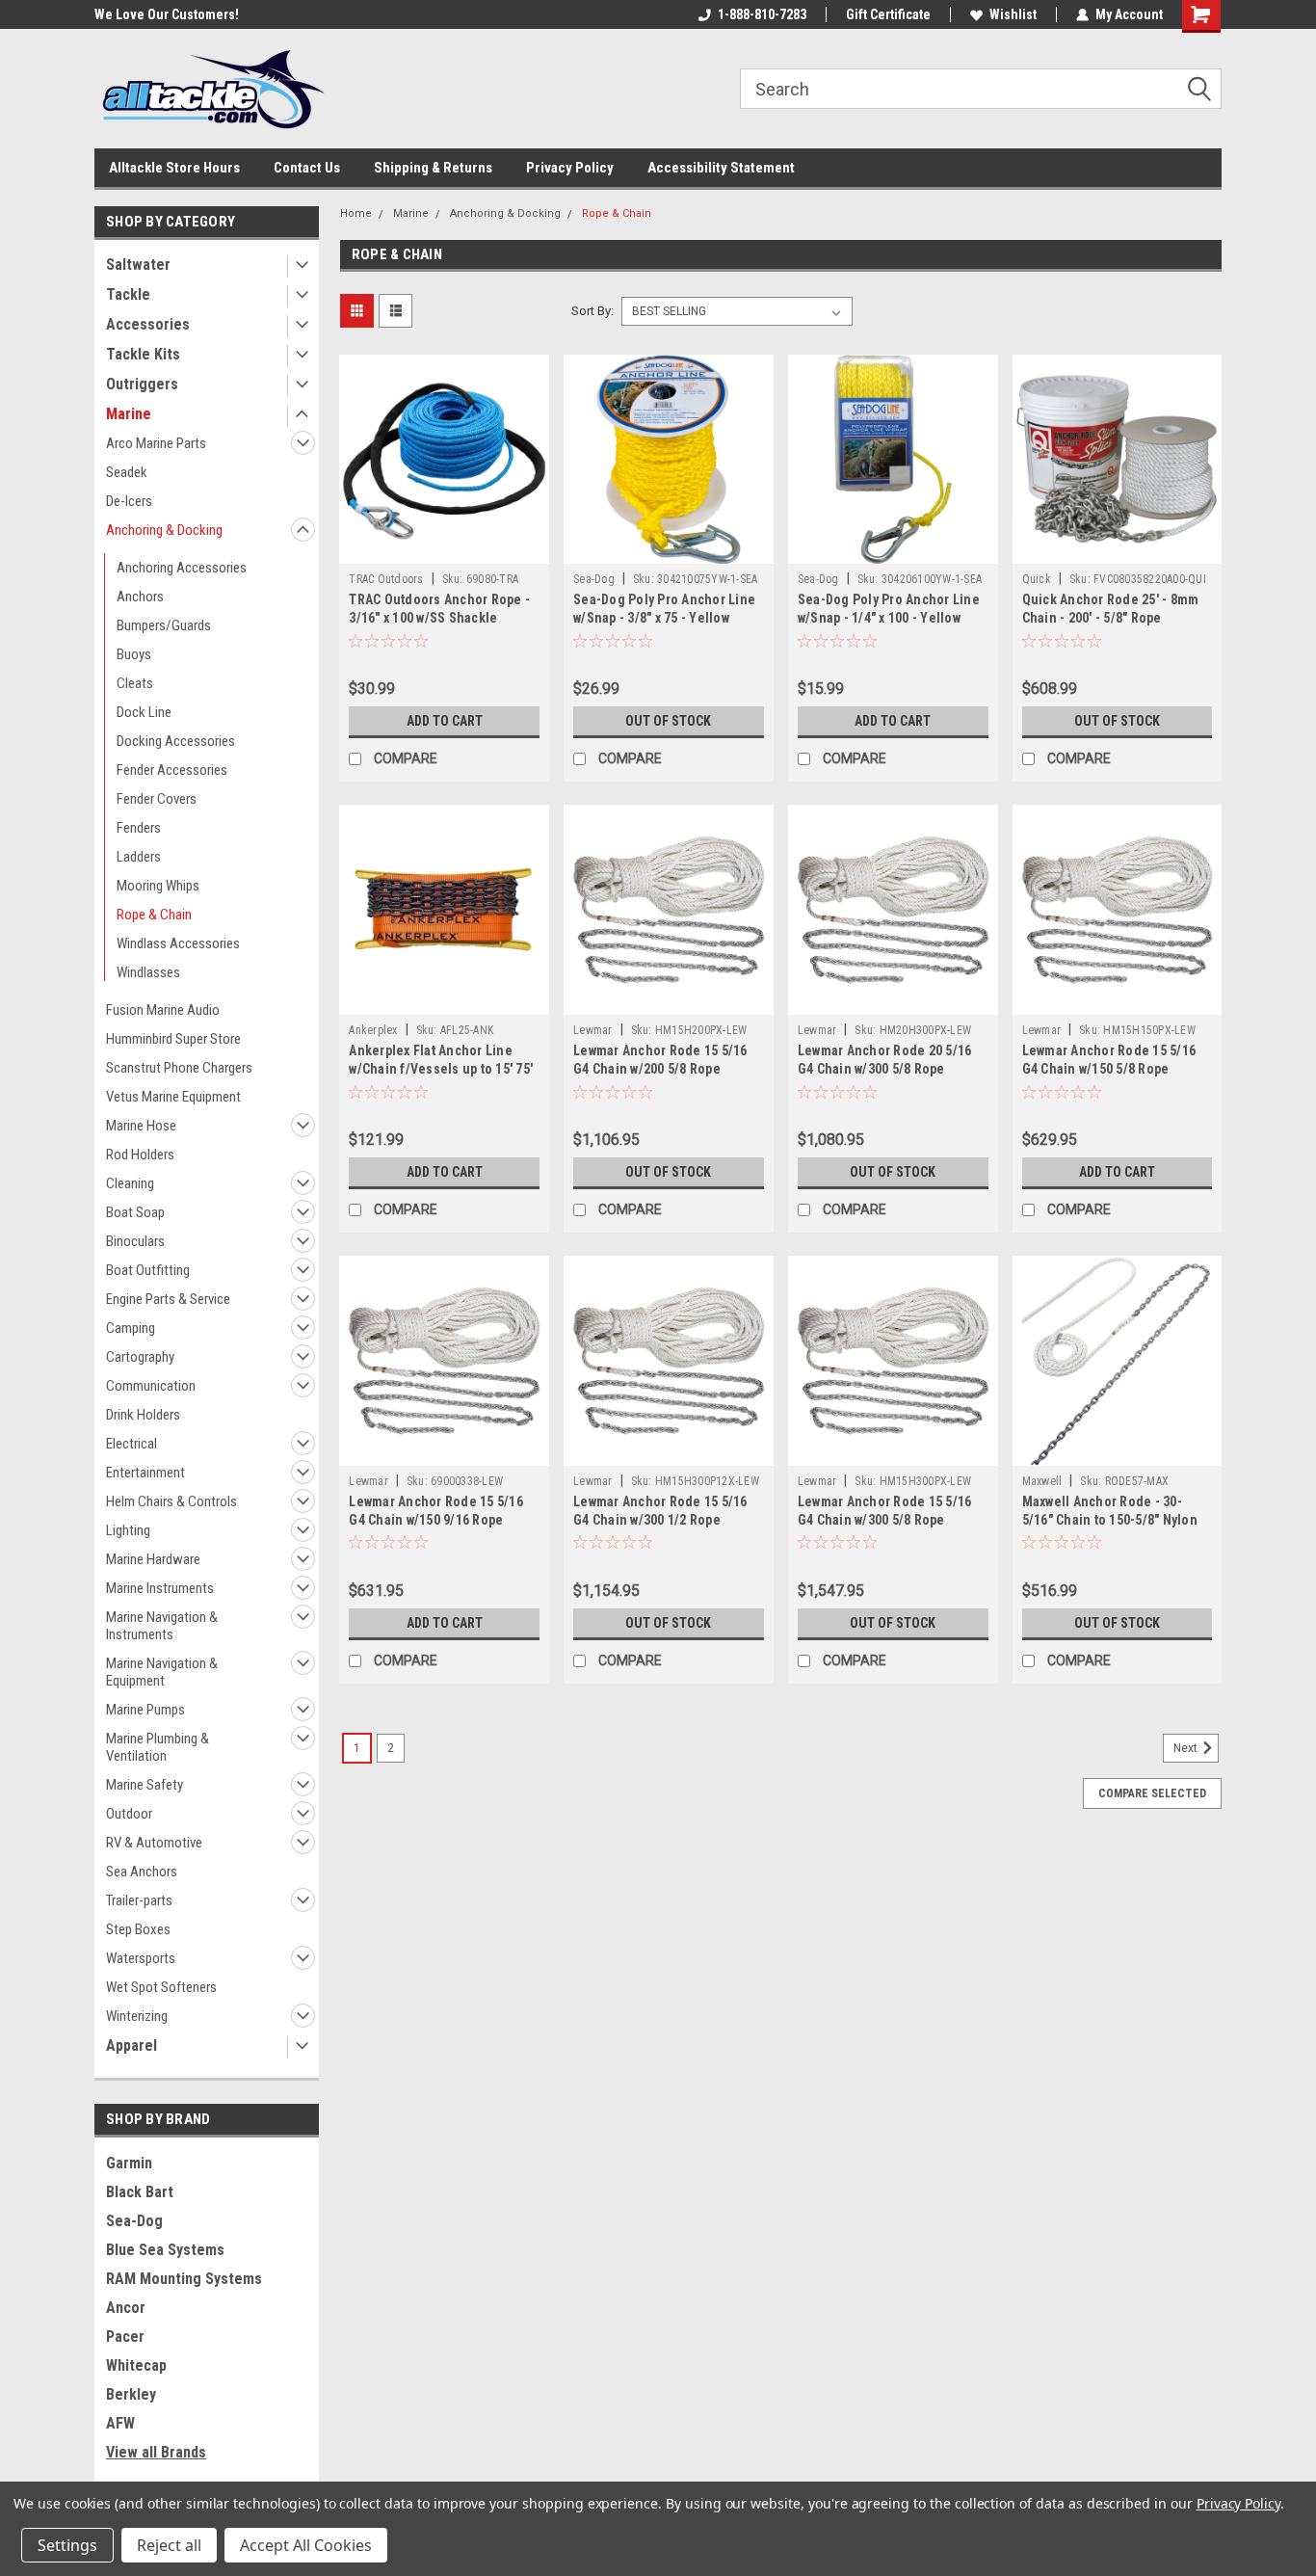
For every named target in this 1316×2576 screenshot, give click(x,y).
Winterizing (137, 2016)
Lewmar (593, 1030)
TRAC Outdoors (386, 579)
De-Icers (129, 501)
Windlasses (148, 972)
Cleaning (130, 1183)
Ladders (139, 857)
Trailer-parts (139, 1900)
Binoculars (135, 1241)
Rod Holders (140, 1155)
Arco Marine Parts (156, 443)
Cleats (135, 683)
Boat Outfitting (148, 1270)
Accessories (148, 324)
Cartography (140, 1357)
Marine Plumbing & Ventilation (158, 1747)
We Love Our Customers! (167, 14)
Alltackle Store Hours (174, 168)
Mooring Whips (158, 886)
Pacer (125, 2337)
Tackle (128, 294)
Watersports (141, 1958)
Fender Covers (157, 799)
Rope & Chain (154, 915)
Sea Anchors (142, 1872)
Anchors (140, 597)
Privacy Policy (570, 168)
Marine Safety (145, 1785)
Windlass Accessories (178, 943)
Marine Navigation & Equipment (162, 1672)
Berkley (131, 2394)
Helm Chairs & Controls (171, 1501)
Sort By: (592, 311)
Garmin (129, 2163)
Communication (151, 1386)
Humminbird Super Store (173, 1039)
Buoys (134, 654)
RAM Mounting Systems (184, 2279)
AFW (120, 2423)
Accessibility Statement (721, 168)
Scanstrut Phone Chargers (179, 1068)
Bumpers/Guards (164, 625)
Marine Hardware (153, 1559)
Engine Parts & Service (168, 1299)
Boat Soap (135, 1212)
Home (356, 213)
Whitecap (136, 2365)
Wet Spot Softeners (161, 1987)
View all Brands (156, 2452)
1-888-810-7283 (762, 14)
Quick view (444, 549)
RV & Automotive (154, 1843)
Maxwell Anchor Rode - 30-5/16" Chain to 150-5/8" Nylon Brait (1110, 1520)
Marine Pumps (145, 1710)
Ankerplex (373, 1030)
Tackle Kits (143, 354)
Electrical (132, 1444)
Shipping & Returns (433, 168)
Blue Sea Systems (165, 2250)
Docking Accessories (176, 741)
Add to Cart (445, 721)
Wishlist (1013, 14)
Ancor (126, 2308)
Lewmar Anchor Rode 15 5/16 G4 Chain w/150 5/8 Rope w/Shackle (1109, 1069)
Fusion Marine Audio (163, 1010)
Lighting (128, 1530)
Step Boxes (138, 1929)
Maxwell (1042, 1481)
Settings (67, 2545)
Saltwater (138, 265)
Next (1187, 1748)
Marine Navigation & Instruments (162, 1626)
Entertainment (145, 1473)
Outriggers (142, 384)
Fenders (139, 828)
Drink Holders (143, 1415)
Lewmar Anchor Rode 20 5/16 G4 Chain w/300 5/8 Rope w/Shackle (885, 1069)
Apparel (132, 2045)
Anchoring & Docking (164, 530)
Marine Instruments (160, 1588)
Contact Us (307, 168)
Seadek (127, 472)
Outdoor (129, 1814)
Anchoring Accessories (182, 568)
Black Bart (140, 2192)
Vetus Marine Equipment (173, 1097)
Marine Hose (141, 1126)
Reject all (169, 2545)
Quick (1037, 579)
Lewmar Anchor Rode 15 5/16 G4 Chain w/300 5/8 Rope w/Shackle (885, 1520)
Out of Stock (668, 721)
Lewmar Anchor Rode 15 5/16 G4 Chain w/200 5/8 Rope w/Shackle (660, 1069)
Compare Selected (1152, 1793)
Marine (129, 414)
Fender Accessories (172, 770)
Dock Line (144, 712)
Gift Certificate (888, 14)
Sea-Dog (134, 2221)
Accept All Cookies (306, 2545)
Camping (131, 1328)
